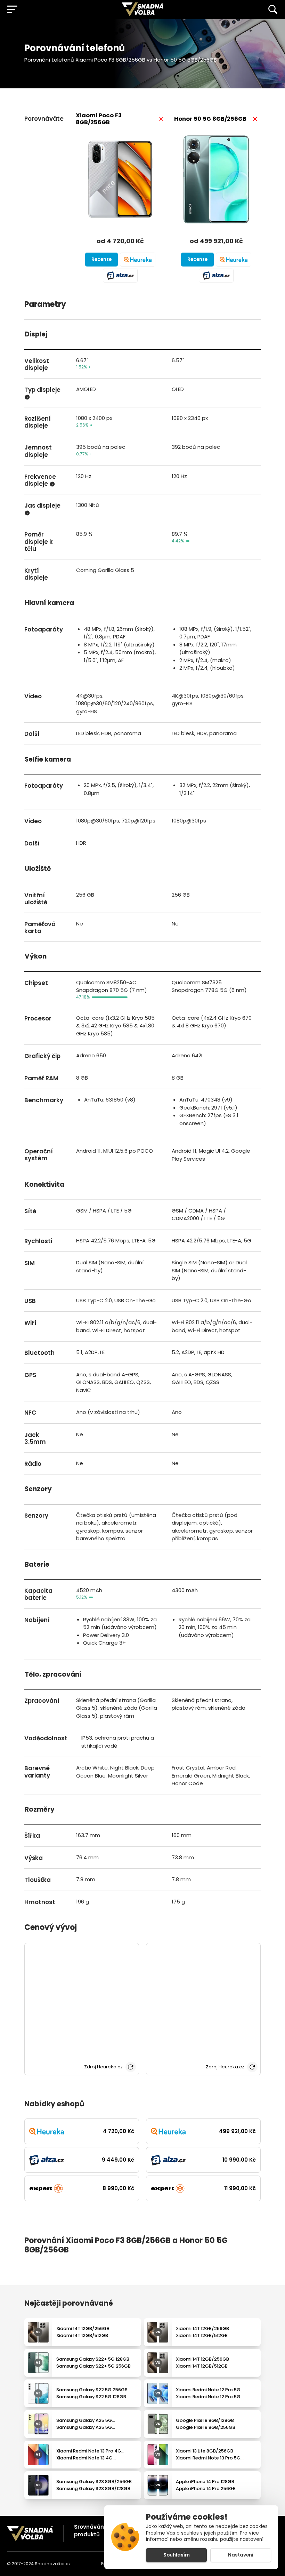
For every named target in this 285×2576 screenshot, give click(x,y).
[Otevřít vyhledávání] (273, 9)
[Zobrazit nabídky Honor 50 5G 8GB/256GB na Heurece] (234, 260)
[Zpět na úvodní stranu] (30, 2533)
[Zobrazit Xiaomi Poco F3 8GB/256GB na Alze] (120, 276)
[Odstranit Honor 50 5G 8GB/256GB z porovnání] (255, 119)
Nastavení (241, 2555)
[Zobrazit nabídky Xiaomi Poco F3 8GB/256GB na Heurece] (138, 260)
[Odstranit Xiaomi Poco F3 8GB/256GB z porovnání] (161, 119)
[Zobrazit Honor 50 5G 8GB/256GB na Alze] (216, 276)
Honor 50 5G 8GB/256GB (210, 119)
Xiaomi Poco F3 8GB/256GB (99, 119)
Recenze (101, 259)
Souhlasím (177, 2555)
